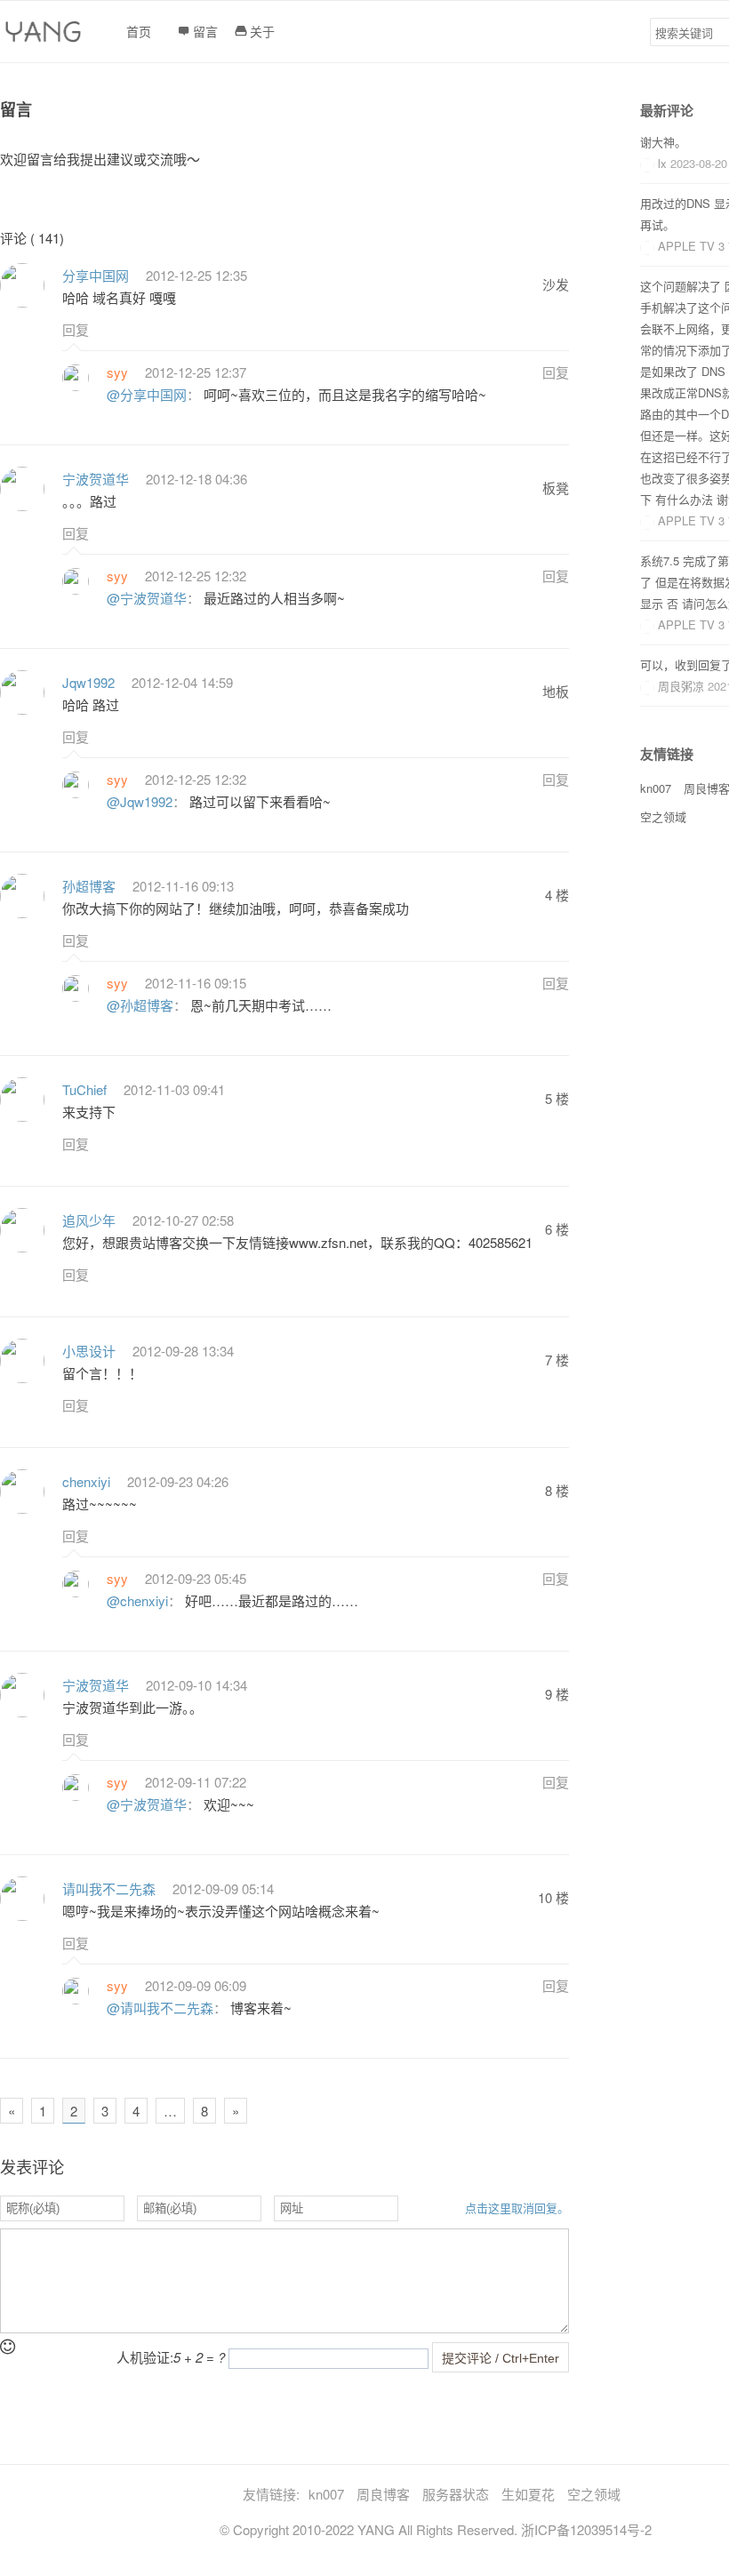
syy (117, 372)
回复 (76, 329)
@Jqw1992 (140, 801)
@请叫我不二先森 (160, 2008)
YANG (376, 2529)
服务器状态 (456, 2494)
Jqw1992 (88, 682)
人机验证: (171, 2357)
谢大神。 (663, 142)
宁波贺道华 (96, 479)
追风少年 (89, 1220)
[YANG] (45, 36)
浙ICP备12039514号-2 (586, 2529)
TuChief (84, 1089)
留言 (205, 31)
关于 (262, 31)
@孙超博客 (140, 1005)
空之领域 (663, 816)
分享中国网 (96, 275)
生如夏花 (528, 2494)
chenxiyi (86, 1481)
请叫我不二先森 (109, 1888)
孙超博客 (89, 886)
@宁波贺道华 (147, 598)
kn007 (656, 788)
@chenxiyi (137, 1600)
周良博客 (383, 2494)
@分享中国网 (147, 394)
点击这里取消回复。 (517, 2208)
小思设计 (89, 1351)
